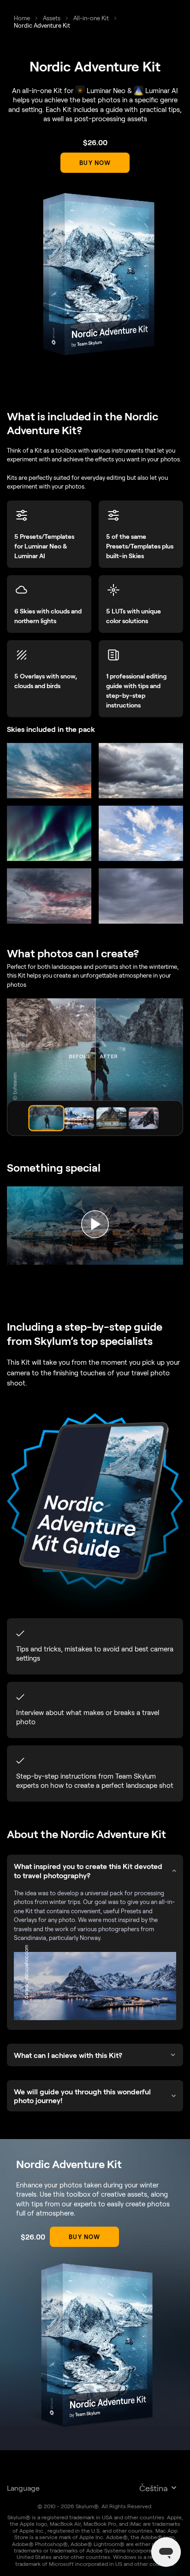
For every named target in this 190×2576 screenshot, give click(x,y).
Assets (52, 18)
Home (22, 18)
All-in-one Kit (91, 18)
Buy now (95, 163)
